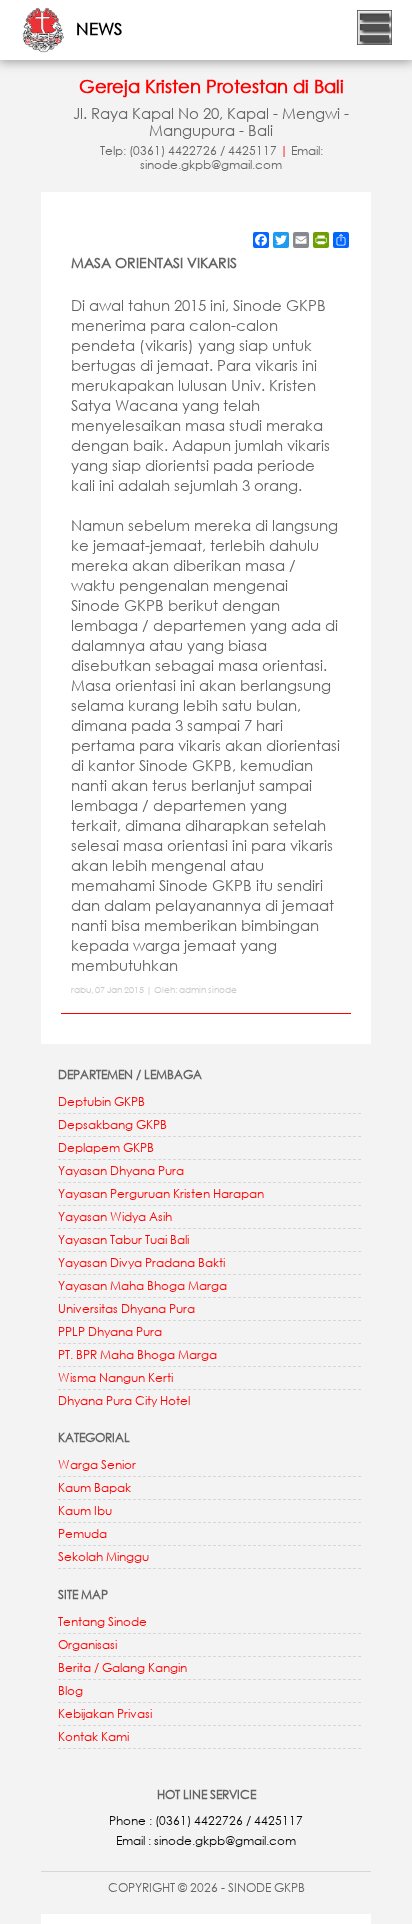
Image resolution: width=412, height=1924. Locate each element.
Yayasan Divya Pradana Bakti (141, 1262)
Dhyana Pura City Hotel (124, 1400)
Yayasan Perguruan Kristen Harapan (161, 1193)
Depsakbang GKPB (112, 1124)
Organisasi (87, 1644)
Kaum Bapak (94, 1487)
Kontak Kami (93, 1736)
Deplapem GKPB (106, 1147)
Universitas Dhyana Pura (126, 1308)
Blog (70, 1690)
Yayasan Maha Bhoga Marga (142, 1285)
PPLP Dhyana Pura (110, 1331)
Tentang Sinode (102, 1621)
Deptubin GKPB (101, 1101)
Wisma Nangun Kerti (115, 1377)
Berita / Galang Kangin (122, 1667)
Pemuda (82, 1533)
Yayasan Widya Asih (115, 1216)
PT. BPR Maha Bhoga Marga (137, 1354)
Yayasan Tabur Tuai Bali (123, 1239)
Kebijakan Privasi (105, 1713)
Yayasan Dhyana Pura (121, 1170)
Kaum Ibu (85, 1510)
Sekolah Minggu (103, 1556)
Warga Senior (97, 1464)
